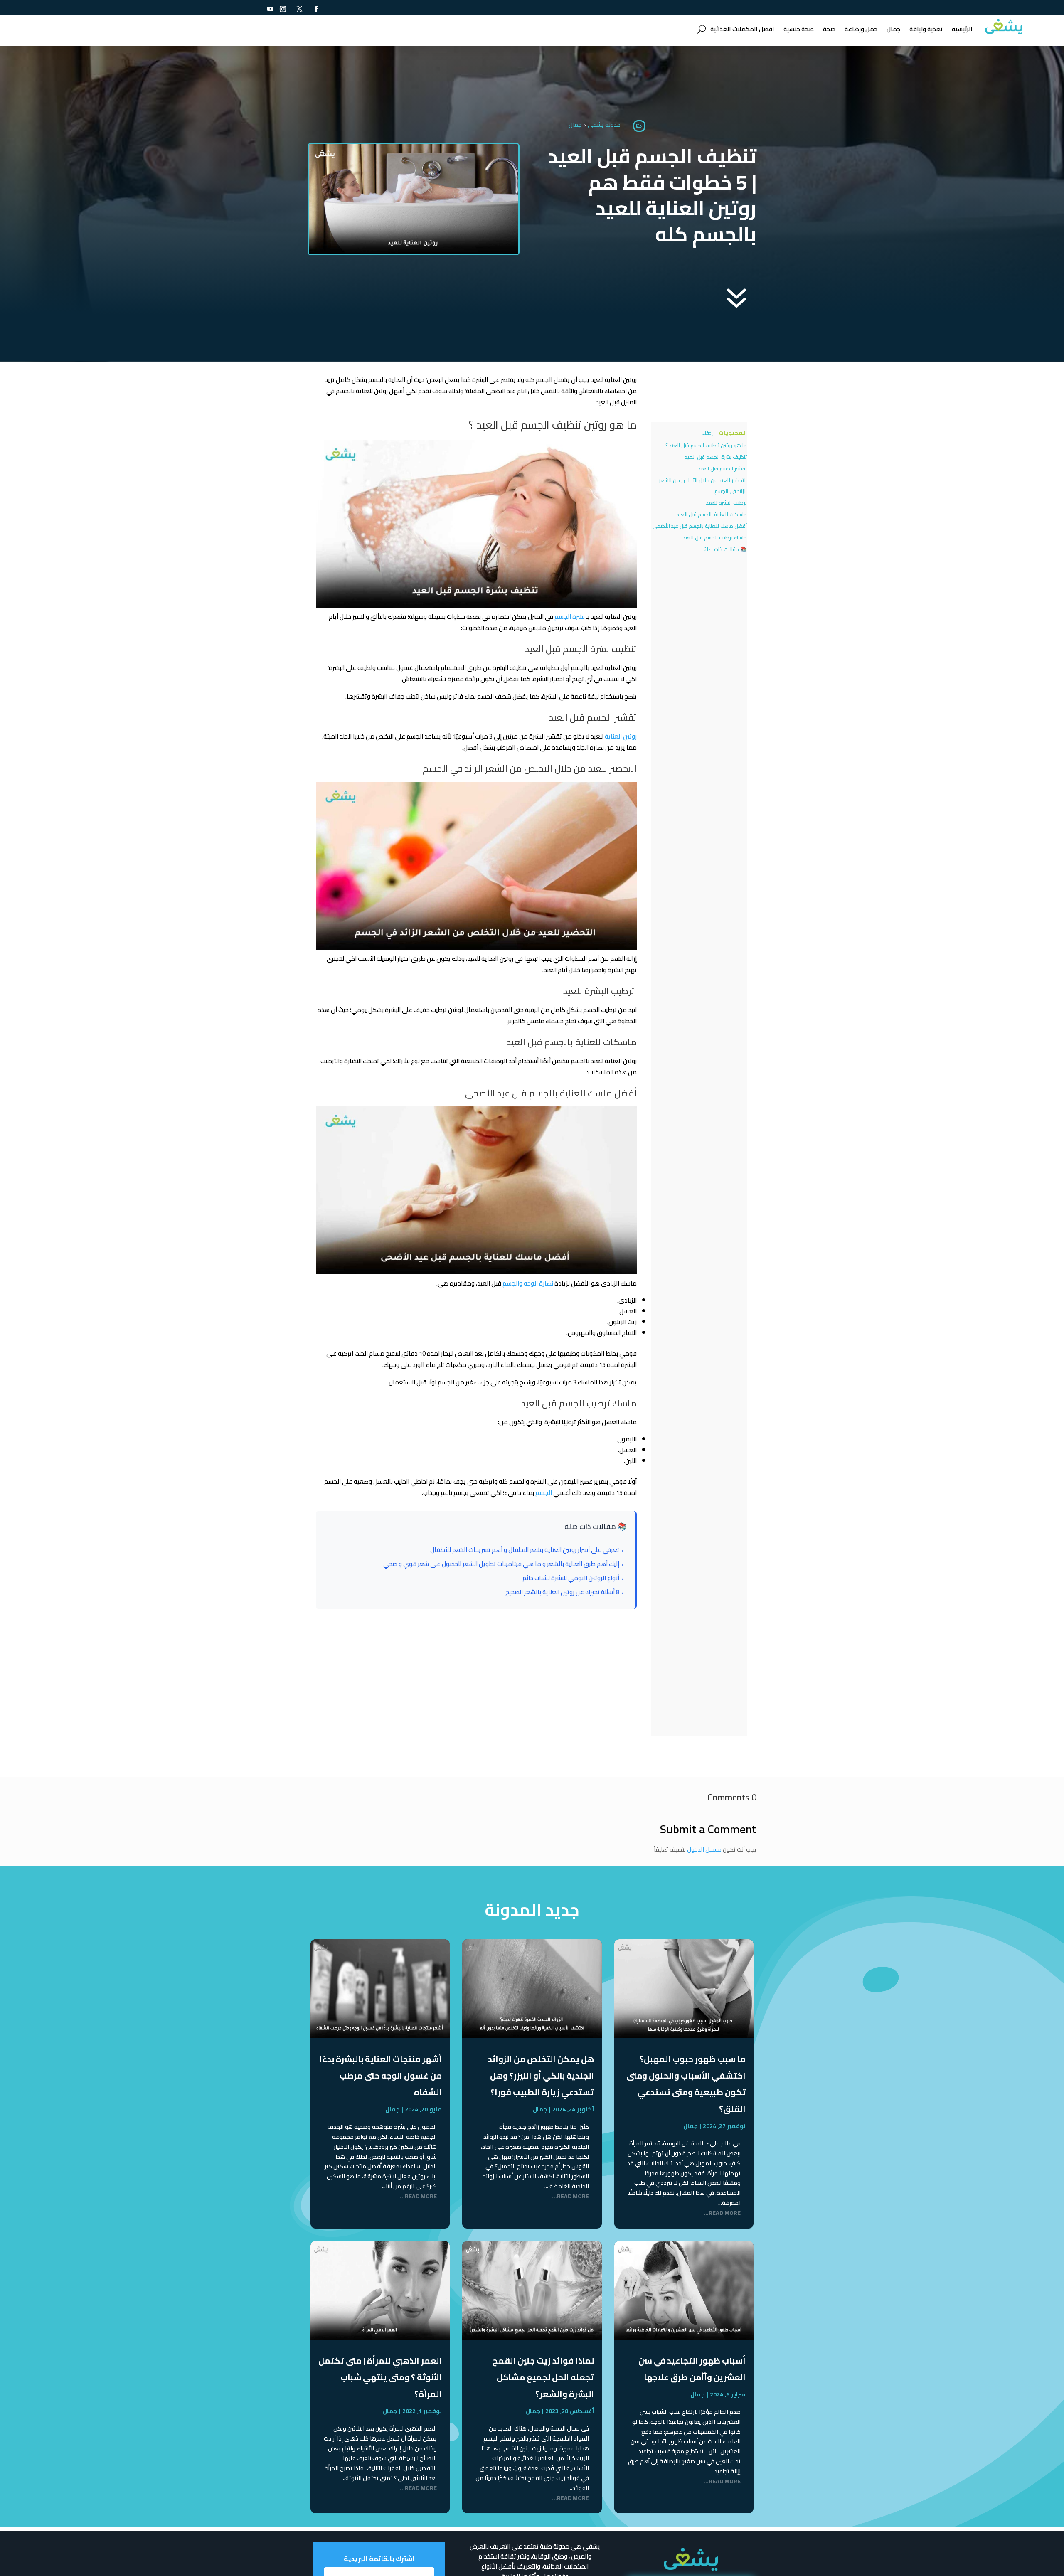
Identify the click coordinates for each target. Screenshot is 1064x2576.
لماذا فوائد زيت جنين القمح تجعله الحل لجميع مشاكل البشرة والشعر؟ (543, 2377)
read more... (722, 2213)
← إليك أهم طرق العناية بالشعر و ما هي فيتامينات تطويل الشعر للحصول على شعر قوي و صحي (505, 1564)
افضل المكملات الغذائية (742, 29)
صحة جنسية (799, 29)
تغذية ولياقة (926, 29)
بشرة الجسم (570, 617)
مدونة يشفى (604, 125)
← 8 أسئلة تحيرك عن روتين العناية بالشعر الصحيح (566, 1592)
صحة (829, 29)
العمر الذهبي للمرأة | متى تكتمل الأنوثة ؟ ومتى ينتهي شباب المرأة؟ (380, 2377)
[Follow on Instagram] (283, 9)
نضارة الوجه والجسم (528, 1283)
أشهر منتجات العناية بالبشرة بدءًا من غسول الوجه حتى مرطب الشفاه (381, 2075)
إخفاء (708, 433)
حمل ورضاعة (861, 29)
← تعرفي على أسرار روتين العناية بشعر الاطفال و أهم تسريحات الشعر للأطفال (528, 1550)
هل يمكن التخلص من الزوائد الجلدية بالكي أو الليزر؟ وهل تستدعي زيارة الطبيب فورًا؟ (541, 2075)
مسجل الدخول (704, 1849)
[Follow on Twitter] (300, 9)
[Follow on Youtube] (271, 9)
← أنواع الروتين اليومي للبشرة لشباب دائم (575, 1578)
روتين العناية (620, 736)
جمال (893, 29)
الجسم (544, 1493)
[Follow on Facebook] (316, 9)
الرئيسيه (962, 29)
